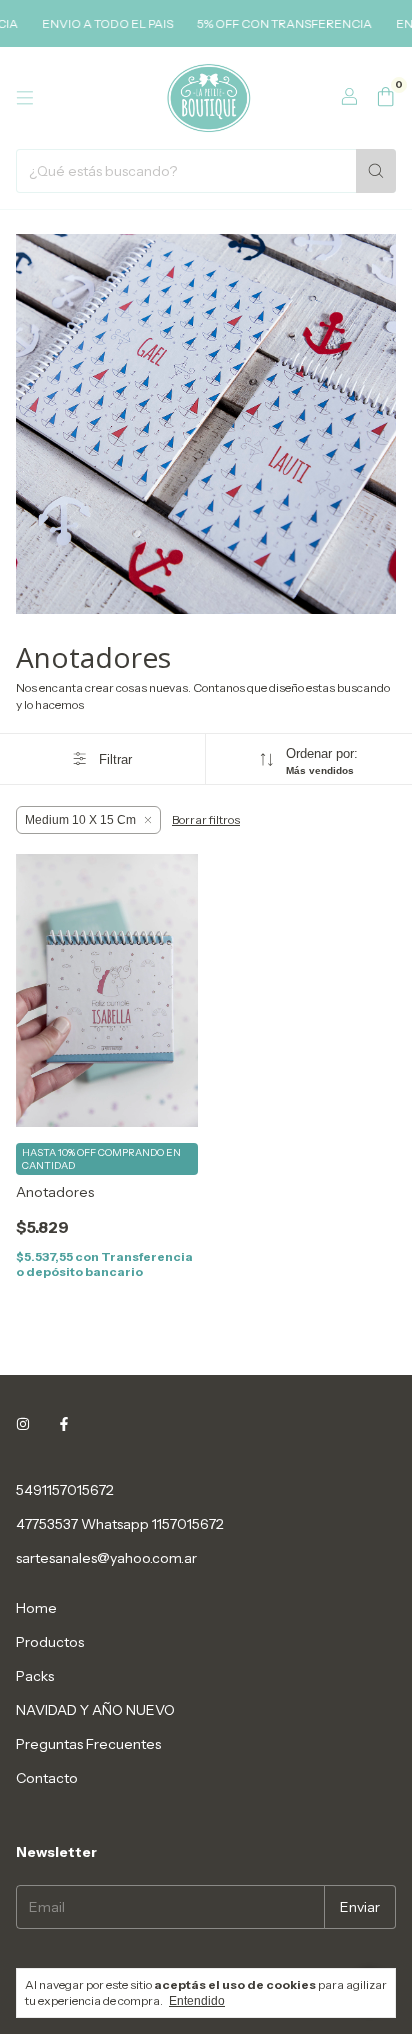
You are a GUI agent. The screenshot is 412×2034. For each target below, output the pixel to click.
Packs (35, 1676)
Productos (50, 1642)
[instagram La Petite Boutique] (23, 1424)
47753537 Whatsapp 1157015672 (120, 1524)
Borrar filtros (206, 819)
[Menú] (25, 98)
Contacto (47, 1778)
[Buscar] (376, 171)
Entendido (197, 2001)
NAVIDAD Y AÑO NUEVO (95, 1710)
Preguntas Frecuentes (88, 1744)
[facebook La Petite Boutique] (64, 1424)
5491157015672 (65, 1490)
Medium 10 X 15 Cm (80, 820)
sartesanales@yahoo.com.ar (106, 1558)
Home (36, 1608)
